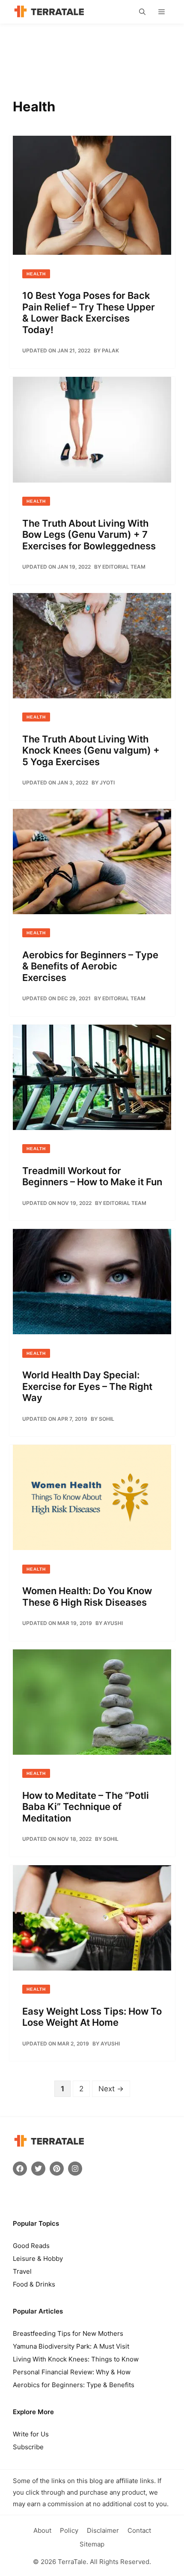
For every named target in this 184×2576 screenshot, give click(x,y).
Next (111, 2089)
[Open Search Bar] (142, 12)
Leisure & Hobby (38, 2258)
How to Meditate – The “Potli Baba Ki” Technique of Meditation (86, 1807)
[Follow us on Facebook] (20, 2169)
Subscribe (28, 2447)
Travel (22, 2271)
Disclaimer (103, 2530)
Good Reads (31, 2246)
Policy (69, 2530)
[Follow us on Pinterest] (57, 2169)
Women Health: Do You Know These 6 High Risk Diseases (87, 1596)
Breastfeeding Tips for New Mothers (68, 2333)
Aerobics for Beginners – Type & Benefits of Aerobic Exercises (90, 966)
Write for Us (31, 2434)
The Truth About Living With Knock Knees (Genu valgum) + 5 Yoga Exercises (91, 750)
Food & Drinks (34, 2284)
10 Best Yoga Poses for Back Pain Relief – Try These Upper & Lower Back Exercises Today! (89, 312)
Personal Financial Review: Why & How (72, 2372)
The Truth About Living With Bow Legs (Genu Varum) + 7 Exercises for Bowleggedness (89, 535)
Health (36, 274)
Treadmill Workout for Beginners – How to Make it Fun (92, 1176)
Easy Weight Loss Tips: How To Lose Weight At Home (92, 2017)
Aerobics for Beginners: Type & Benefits (74, 2385)
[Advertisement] (92, 54)
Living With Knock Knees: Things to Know (76, 2359)
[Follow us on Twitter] (38, 2169)
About (42, 2530)
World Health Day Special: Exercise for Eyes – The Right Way (87, 1386)
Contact (139, 2530)
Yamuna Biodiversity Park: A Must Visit (71, 2346)
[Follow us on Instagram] (75, 2169)
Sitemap (92, 2544)
